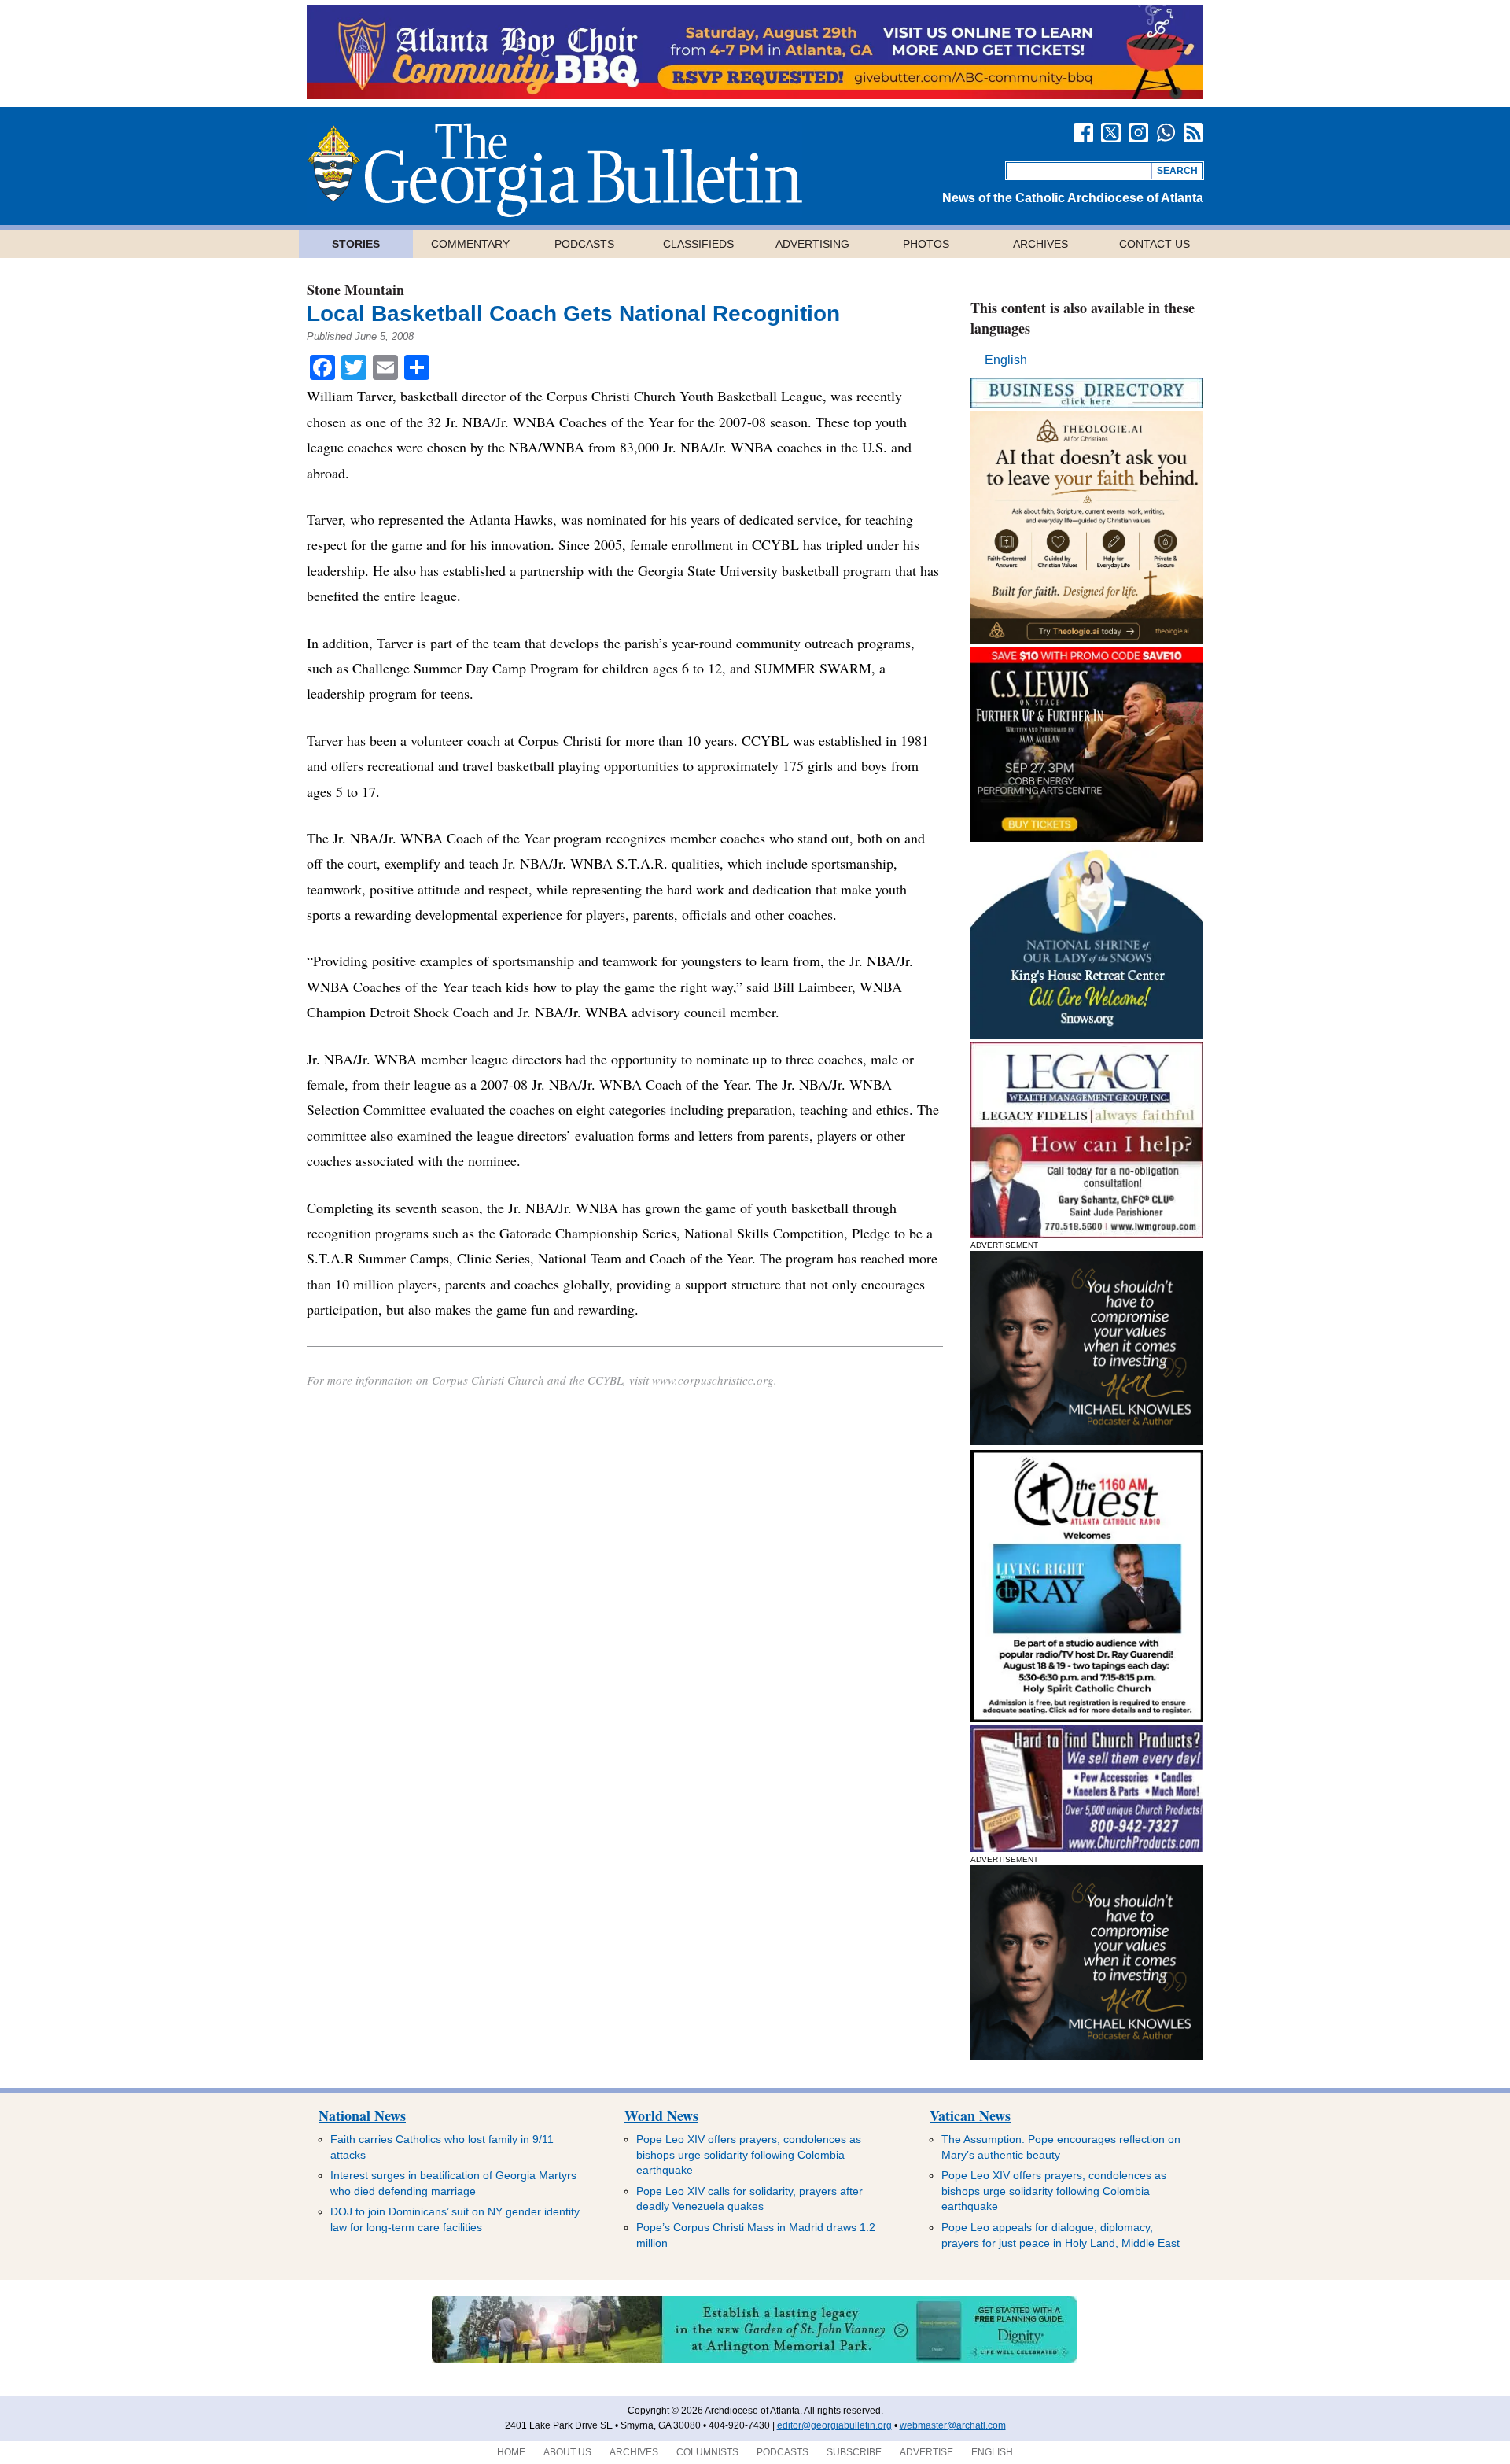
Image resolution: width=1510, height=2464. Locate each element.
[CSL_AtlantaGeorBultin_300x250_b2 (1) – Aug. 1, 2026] (1087, 837)
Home (511, 2452)
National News (362, 2115)
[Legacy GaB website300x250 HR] (1087, 1233)
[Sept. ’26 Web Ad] (1087, 1035)
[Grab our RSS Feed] (1193, 133)
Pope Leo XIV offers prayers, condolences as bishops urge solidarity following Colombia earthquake (749, 2154)
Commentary (470, 244)
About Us (567, 2452)
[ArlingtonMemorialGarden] (755, 2360)
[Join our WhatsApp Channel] (1166, 133)
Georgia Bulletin (554, 170)
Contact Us (1155, 244)
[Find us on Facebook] (1083, 133)
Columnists (707, 2452)
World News (661, 2115)
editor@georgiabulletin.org (834, 2425)
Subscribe (854, 2452)
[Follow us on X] (1111, 133)
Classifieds (698, 244)
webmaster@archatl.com (953, 2425)
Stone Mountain (355, 290)
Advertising (812, 244)
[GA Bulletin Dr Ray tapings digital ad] (1087, 1718)
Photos (926, 244)
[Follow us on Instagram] (1138, 133)
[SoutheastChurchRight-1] (1087, 1848)
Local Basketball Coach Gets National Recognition (573, 314)
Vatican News (970, 2115)
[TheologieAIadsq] (1087, 640)
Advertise (926, 2452)
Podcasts (584, 244)
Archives (1040, 244)
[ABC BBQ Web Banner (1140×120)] (755, 95)
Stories (356, 244)
